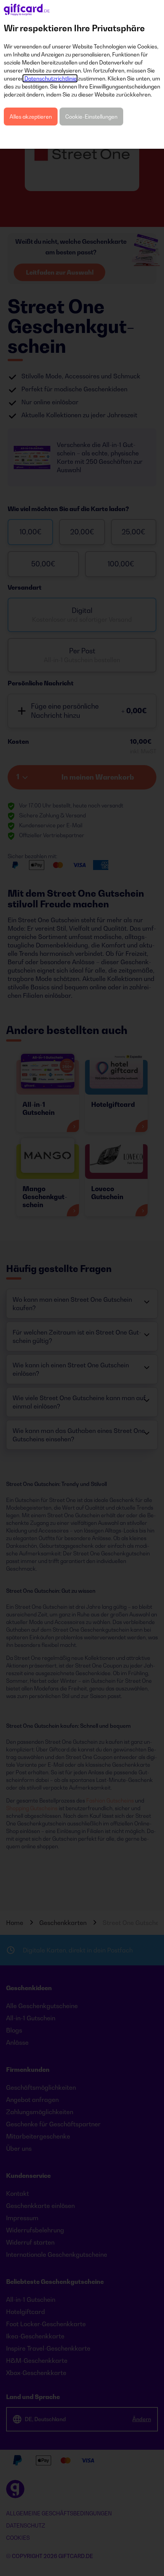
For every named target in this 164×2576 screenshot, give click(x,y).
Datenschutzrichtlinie (50, 78)
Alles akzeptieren (31, 117)
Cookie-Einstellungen (91, 117)
